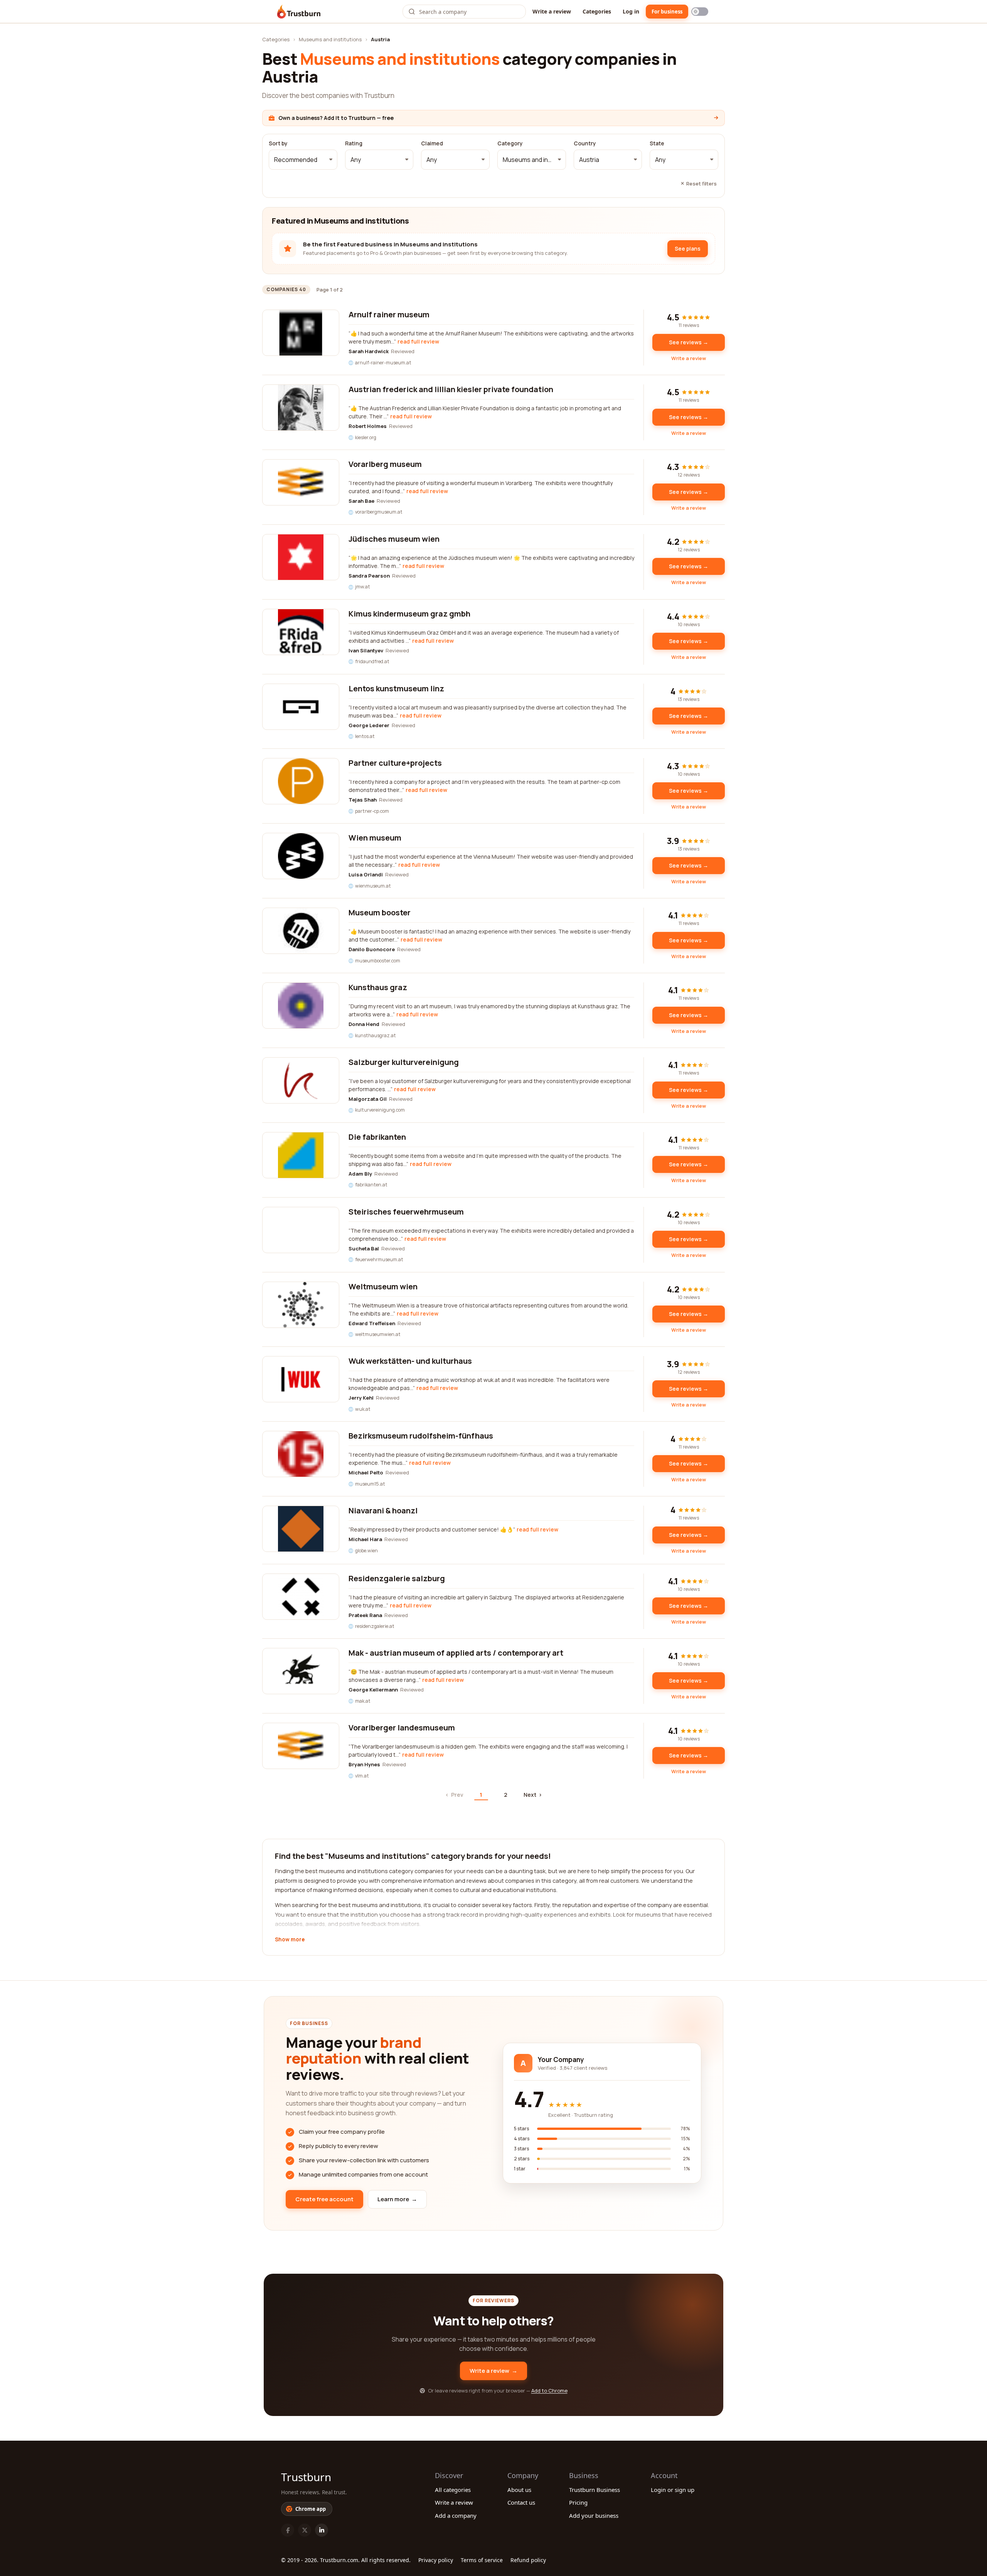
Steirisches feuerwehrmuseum (406, 1212)
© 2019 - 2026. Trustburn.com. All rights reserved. (346, 2560)
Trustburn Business (595, 2490)
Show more (290, 1940)
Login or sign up (673, 2490)
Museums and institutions (330, 39)
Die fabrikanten (377, 1137)
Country (585, 143)
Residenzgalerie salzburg (397, 1578)
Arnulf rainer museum (389, 314)
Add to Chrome (549, 2391)
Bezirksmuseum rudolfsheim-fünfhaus (421, 1436)
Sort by (278, 143)
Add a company (456, 2515)
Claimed (432, 143)
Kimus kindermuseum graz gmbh (409, 614)
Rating (354, 143)
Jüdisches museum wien (394, 539)
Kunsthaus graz (378, 987)
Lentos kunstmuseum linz (396, 688)
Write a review (552, 11)
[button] (303, 160)
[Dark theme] (700, 12)
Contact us (521, 2502)
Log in (631, 11)
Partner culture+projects (395, 763)
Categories (597, 11)
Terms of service (482, 2560)
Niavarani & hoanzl (383, 1510)
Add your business (594, 2515)
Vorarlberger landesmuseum (402, 1728)
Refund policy (528, 2560)
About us (519, 2490)
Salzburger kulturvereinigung (404, 1062)
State (657, 143)
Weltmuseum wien (383, 1286)
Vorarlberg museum (385, 464)
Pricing (578, 2502)
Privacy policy (436, 2560)
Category (510, 143)
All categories (453, 2490)
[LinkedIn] (322, 2530)
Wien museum (375, 838)
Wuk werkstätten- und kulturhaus (410, 1361)
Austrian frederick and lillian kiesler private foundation (451, 389)
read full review (418, 341)
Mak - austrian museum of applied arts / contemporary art (456, 1653)
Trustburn (306, 2477)
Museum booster (380, 912)
